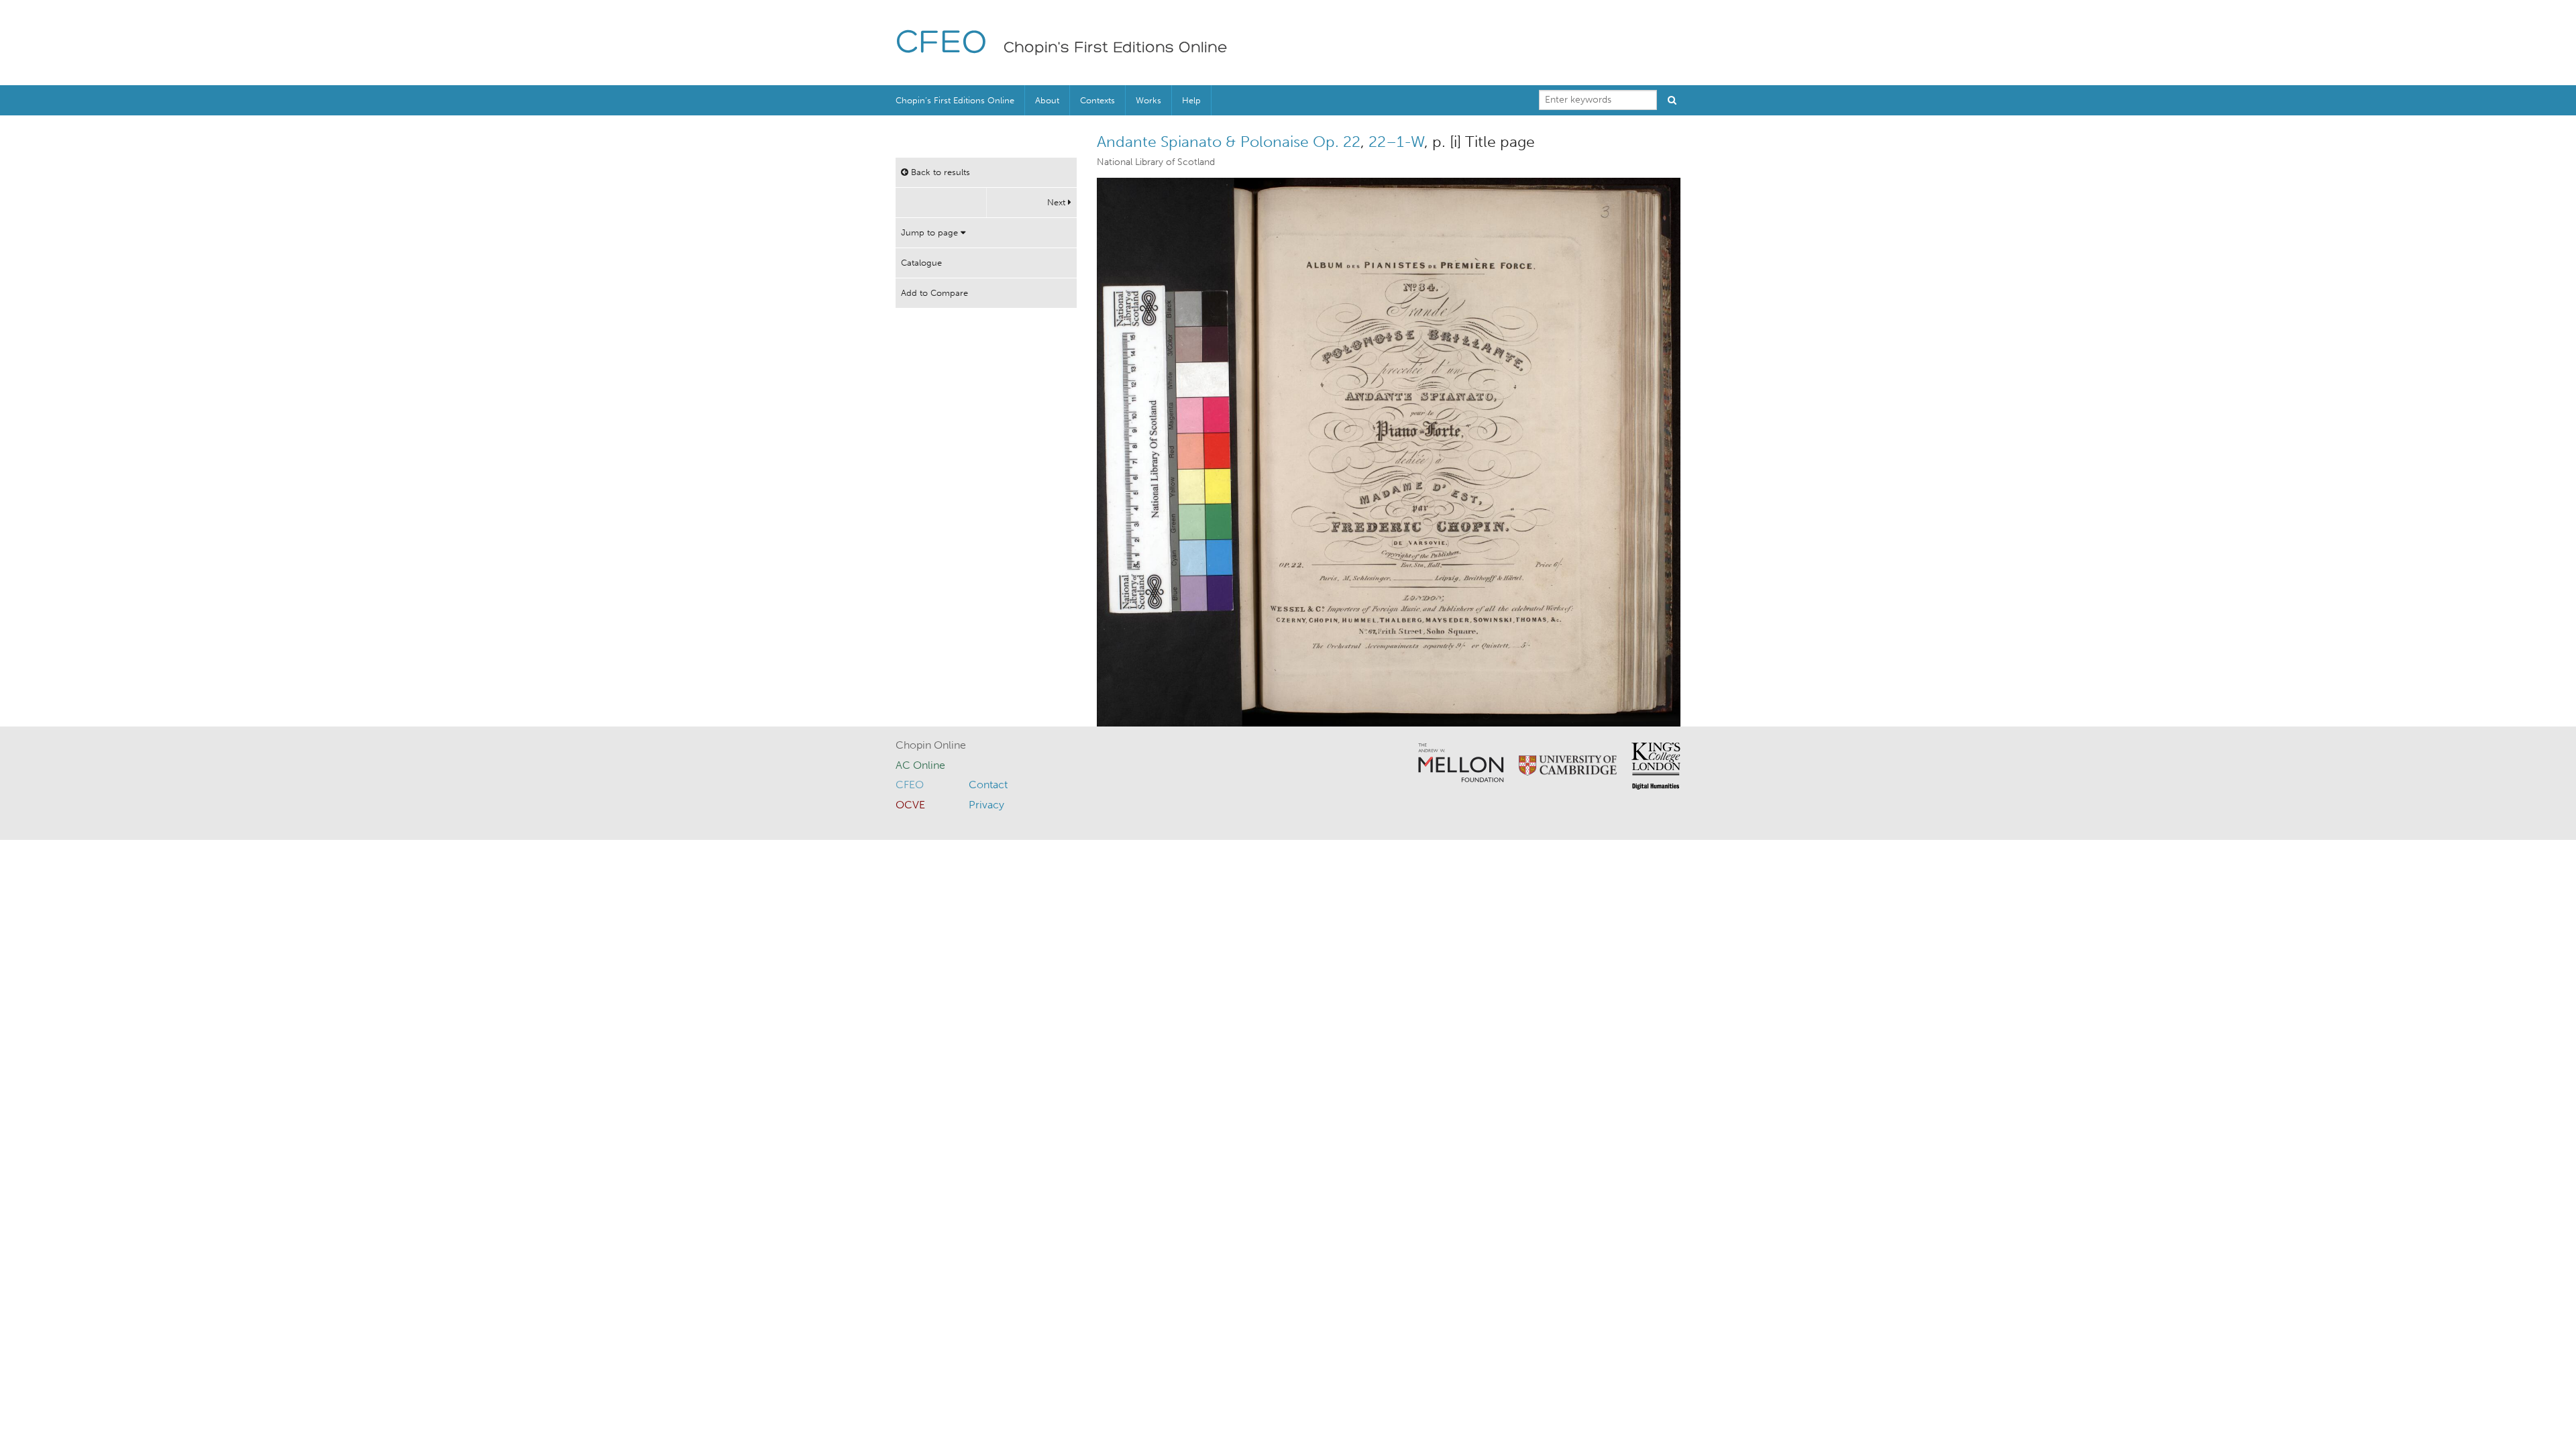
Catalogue (921, 263)
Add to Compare (934, 293)
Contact (988, 785)
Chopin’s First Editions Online (955, 100)
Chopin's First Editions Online (1116, 48)
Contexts (1097, 100)
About (1047, 100)
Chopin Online (931, 745)
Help (1191, 100)
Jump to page (931, 232)
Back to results (939, 172)
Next (1058, 202)
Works (1148, 100)
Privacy (986, 805)
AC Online (920, 765)
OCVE (910, 805)
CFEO (942, 44)
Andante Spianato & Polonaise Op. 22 (1229, 142)
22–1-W (1396, 142)
